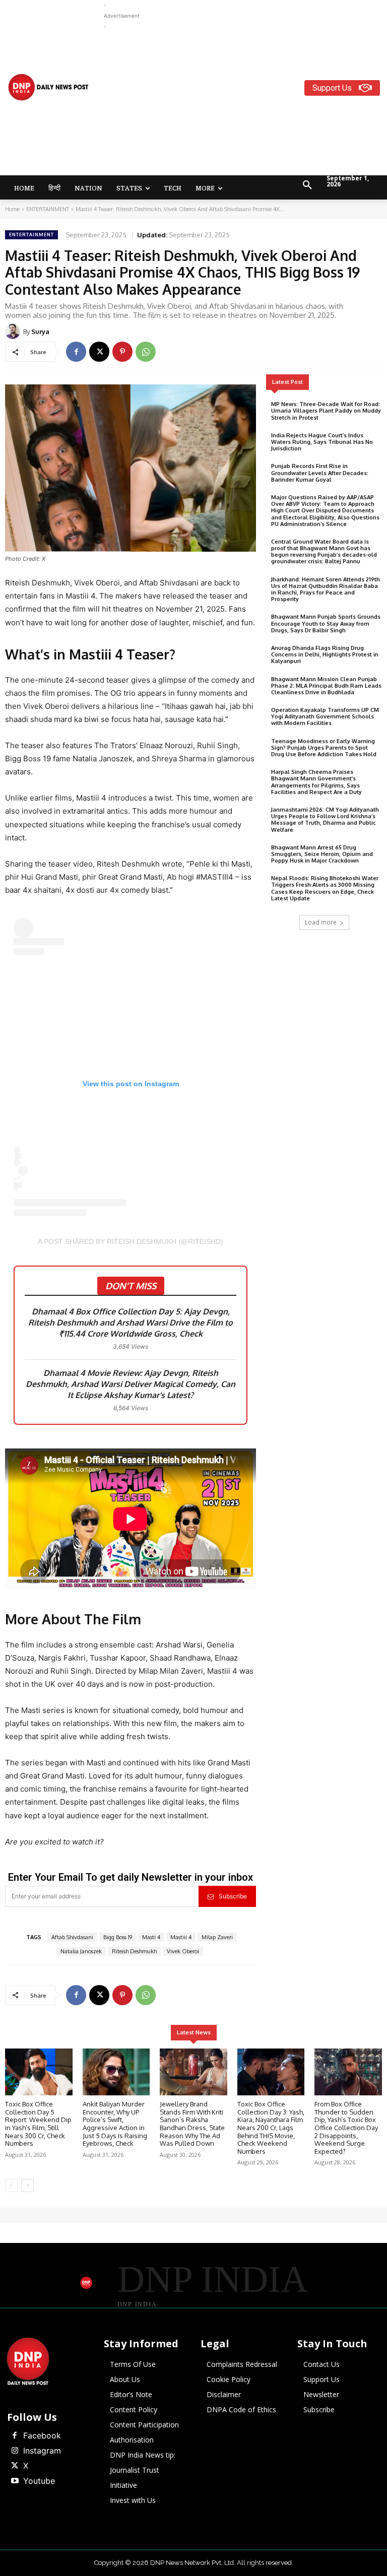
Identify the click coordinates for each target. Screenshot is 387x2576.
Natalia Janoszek (81, 1951)
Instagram (42, 2451)
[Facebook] (76, 352)
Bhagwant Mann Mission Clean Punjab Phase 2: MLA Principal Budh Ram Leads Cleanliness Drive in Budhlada (326, 686)
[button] (307, 185)
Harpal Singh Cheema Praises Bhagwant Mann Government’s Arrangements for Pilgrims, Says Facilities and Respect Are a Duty (316, 782)
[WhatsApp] (146, 352)
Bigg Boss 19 (118, 1937)
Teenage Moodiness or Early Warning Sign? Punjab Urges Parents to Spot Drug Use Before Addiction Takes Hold (324, 748)
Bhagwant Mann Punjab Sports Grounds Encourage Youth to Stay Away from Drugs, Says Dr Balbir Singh (326, 623)
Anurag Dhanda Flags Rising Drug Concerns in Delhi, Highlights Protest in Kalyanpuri (325, 654)
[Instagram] (15, 2451)
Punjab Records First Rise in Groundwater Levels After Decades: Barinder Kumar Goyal (320, 473)
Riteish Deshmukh (134, 1951)
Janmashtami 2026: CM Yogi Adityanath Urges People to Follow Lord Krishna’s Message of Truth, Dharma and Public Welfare (325, 820)
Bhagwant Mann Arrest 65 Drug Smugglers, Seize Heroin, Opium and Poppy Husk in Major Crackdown (322, 854)
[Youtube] (15, 2481)
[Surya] (14, 332)
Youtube (39, 2481)
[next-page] (27, 2186)
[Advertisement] (245, 102)
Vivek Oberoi (183, 1951)
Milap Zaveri (217, 1937)
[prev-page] (11, 2186)
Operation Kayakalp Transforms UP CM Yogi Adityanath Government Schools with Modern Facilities (325, 716)
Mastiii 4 (181, 1937)
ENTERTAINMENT (48, 209)
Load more (321, 922)
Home (12, 209)
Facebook (42, 2435)
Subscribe (233, 1896)
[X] (99, 352)
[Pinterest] (122, 352)
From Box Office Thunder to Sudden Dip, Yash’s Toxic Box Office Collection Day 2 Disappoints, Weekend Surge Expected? (346, 2128)
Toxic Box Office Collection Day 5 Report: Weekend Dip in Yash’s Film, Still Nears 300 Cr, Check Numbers (38, 2124)
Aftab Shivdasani (72, 1937)
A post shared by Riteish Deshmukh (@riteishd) (131, 1241)
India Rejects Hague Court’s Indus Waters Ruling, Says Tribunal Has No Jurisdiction (322, 442)
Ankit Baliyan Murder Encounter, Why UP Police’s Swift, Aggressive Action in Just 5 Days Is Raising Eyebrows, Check (115, 2124)
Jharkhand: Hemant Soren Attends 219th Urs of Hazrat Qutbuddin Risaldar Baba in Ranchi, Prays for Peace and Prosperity (326, 589)
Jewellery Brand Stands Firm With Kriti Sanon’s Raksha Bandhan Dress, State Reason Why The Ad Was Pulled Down (192, 2124)
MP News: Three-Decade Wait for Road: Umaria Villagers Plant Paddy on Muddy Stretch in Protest (326, 411)
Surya (40, 332)
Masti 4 (151, 1937)
